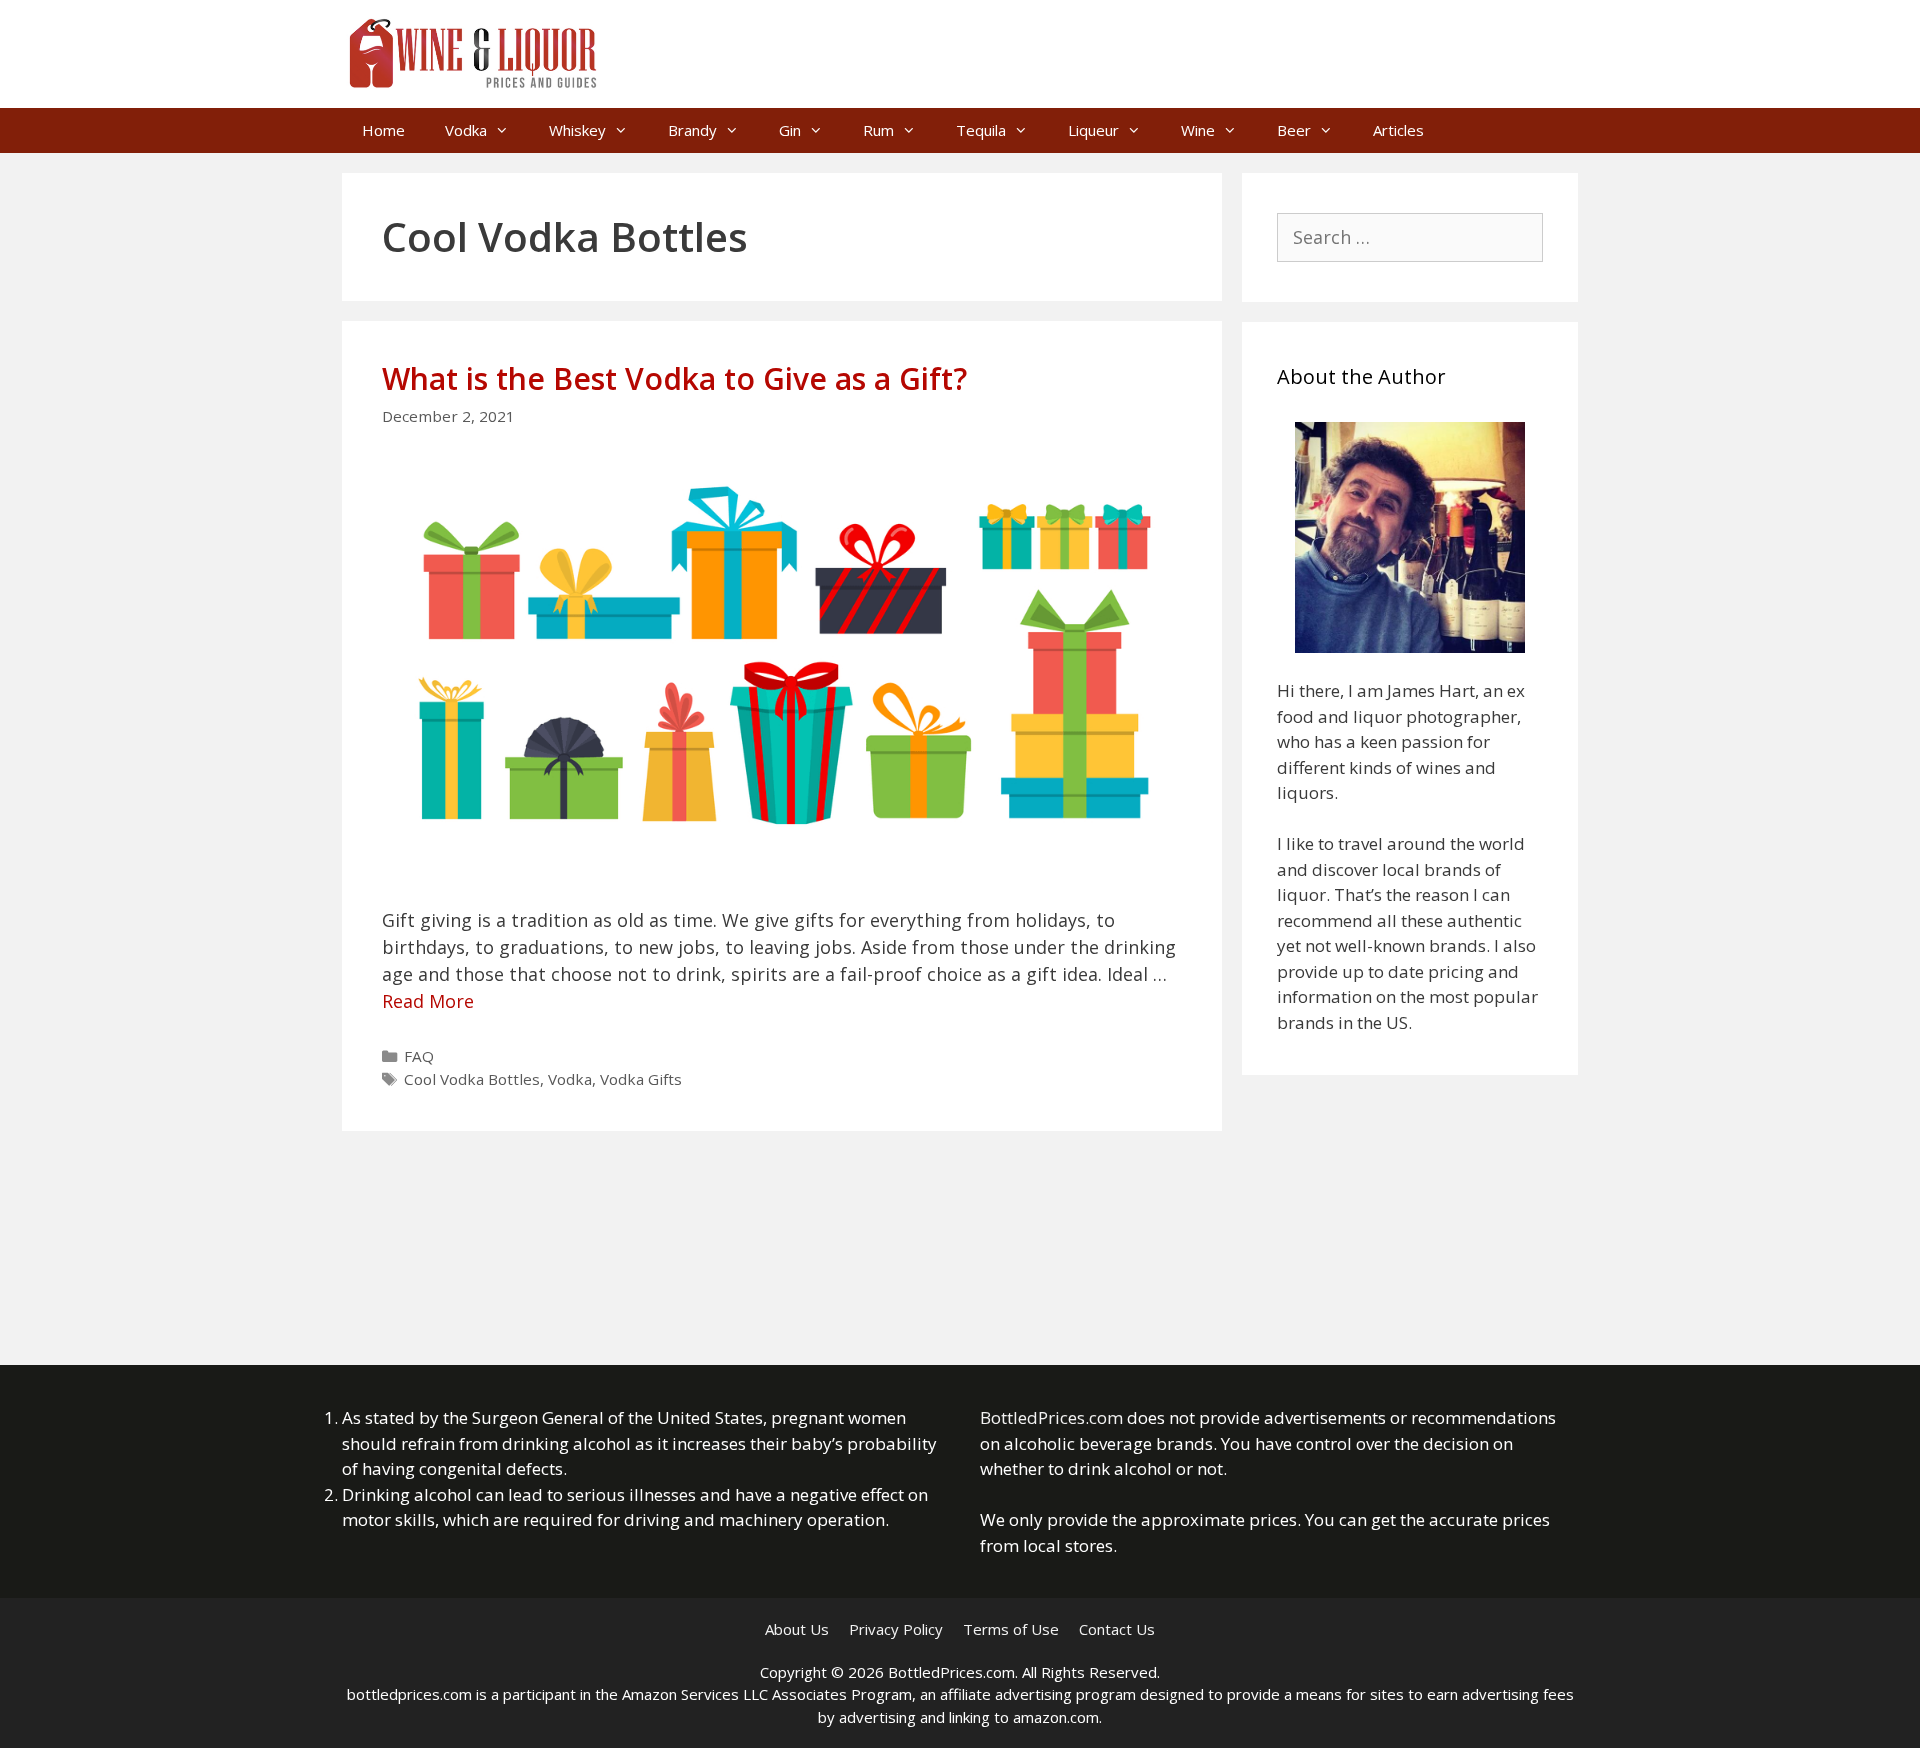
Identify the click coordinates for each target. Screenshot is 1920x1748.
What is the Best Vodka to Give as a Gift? (674, 378)
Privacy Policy (896, 1629)
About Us (797, 1629)
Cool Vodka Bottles (472, 1079)
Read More (428, 1001)
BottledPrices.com (1051, 1417)
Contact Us (1117, 1629)
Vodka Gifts (641, 1079)
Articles (1398, 130)
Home (383, 130)
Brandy (692, 130)
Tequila (981, 130)
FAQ (419, 1056)
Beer (1294, 130)
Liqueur (1093, 130)
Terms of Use (1011, 1629)
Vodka (466, 130)
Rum (878, 130)
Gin (790, 130)
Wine (1198, 130)
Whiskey (577, 130)
